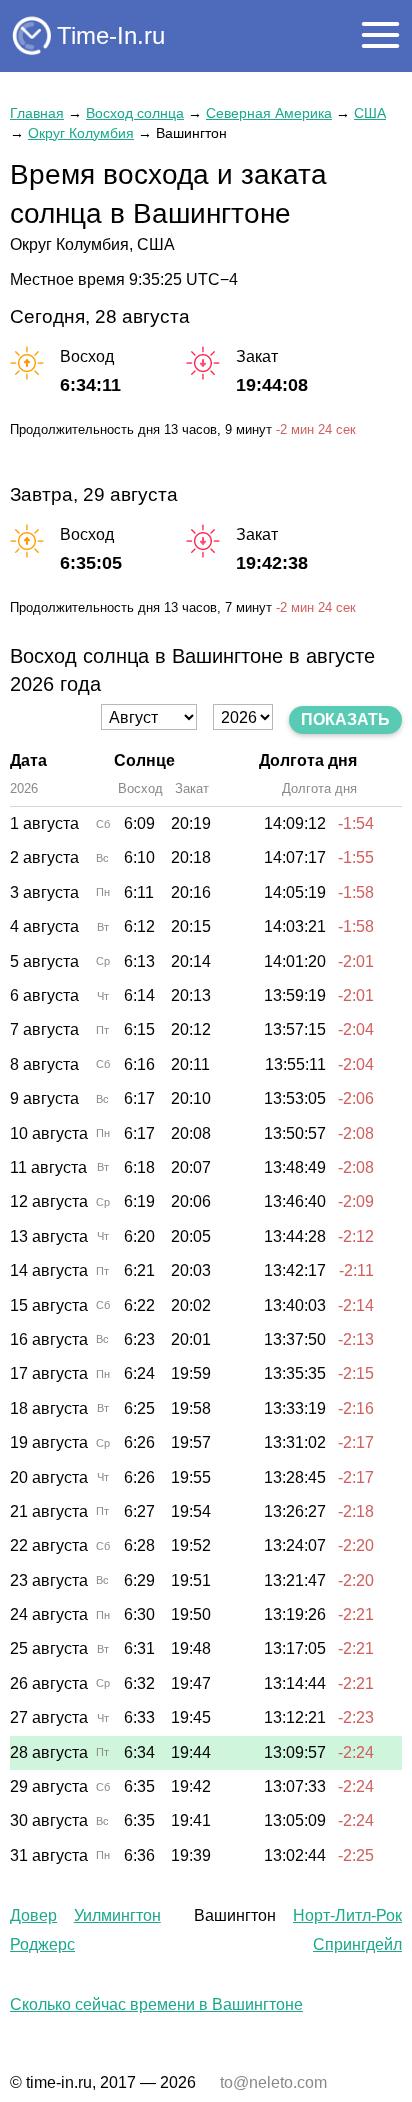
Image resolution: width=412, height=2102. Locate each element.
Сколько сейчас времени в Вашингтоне (156, 2004)
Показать (345, 719)
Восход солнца (135, 113)
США (370, 113)
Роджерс (42, 1944)
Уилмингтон (117, 1915)
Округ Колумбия (81, 133)
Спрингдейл (357, 1944)
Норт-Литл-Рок (347, 1915)
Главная (37, 113)
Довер (33, 1915)
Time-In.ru (111, 35)
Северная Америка (269, 113)
